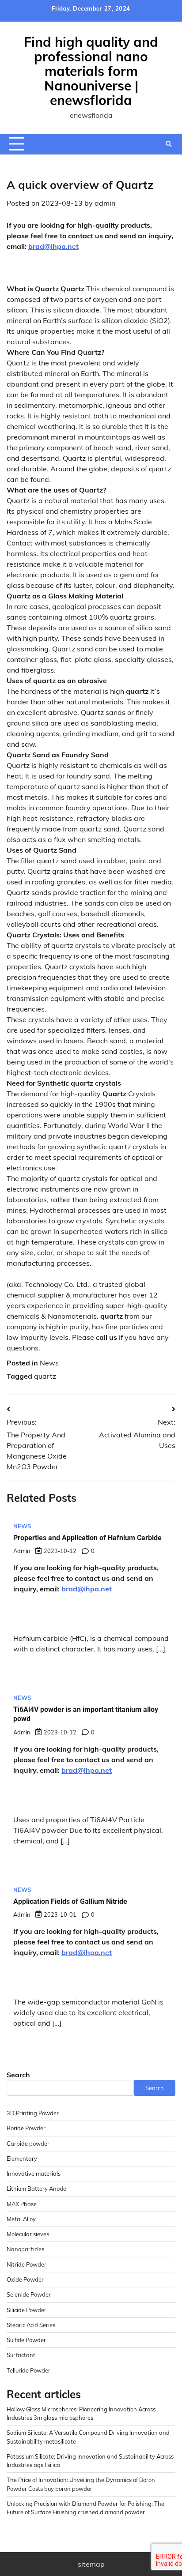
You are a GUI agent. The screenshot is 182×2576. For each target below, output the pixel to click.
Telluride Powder (28, 2370)
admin (105, 203)
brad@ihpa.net (53, 246)
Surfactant (21, 2355)
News (49, 1363)
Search (18, 2075)
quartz (45, 1376)
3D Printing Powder (33, 2113)
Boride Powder (26, 2128)
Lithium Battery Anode (36, 2189)
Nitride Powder (27, 2264)
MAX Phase (22, 2204)
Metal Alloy (21, 2219)
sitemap (91, 2564)
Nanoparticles (25, 2249)
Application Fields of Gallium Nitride (70, 1901)
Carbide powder (28, 2144)
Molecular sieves (28, 2234)
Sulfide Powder (26, 2340)
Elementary (22, 2159)
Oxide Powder (25, 2279)
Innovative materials (34, 2174)
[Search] (169, 144)
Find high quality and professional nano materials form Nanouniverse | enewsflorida (91, 71)
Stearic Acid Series (31, 2325)
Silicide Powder (27, 2310)
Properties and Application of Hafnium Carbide (87, 1538)
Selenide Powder (29, 2294)
